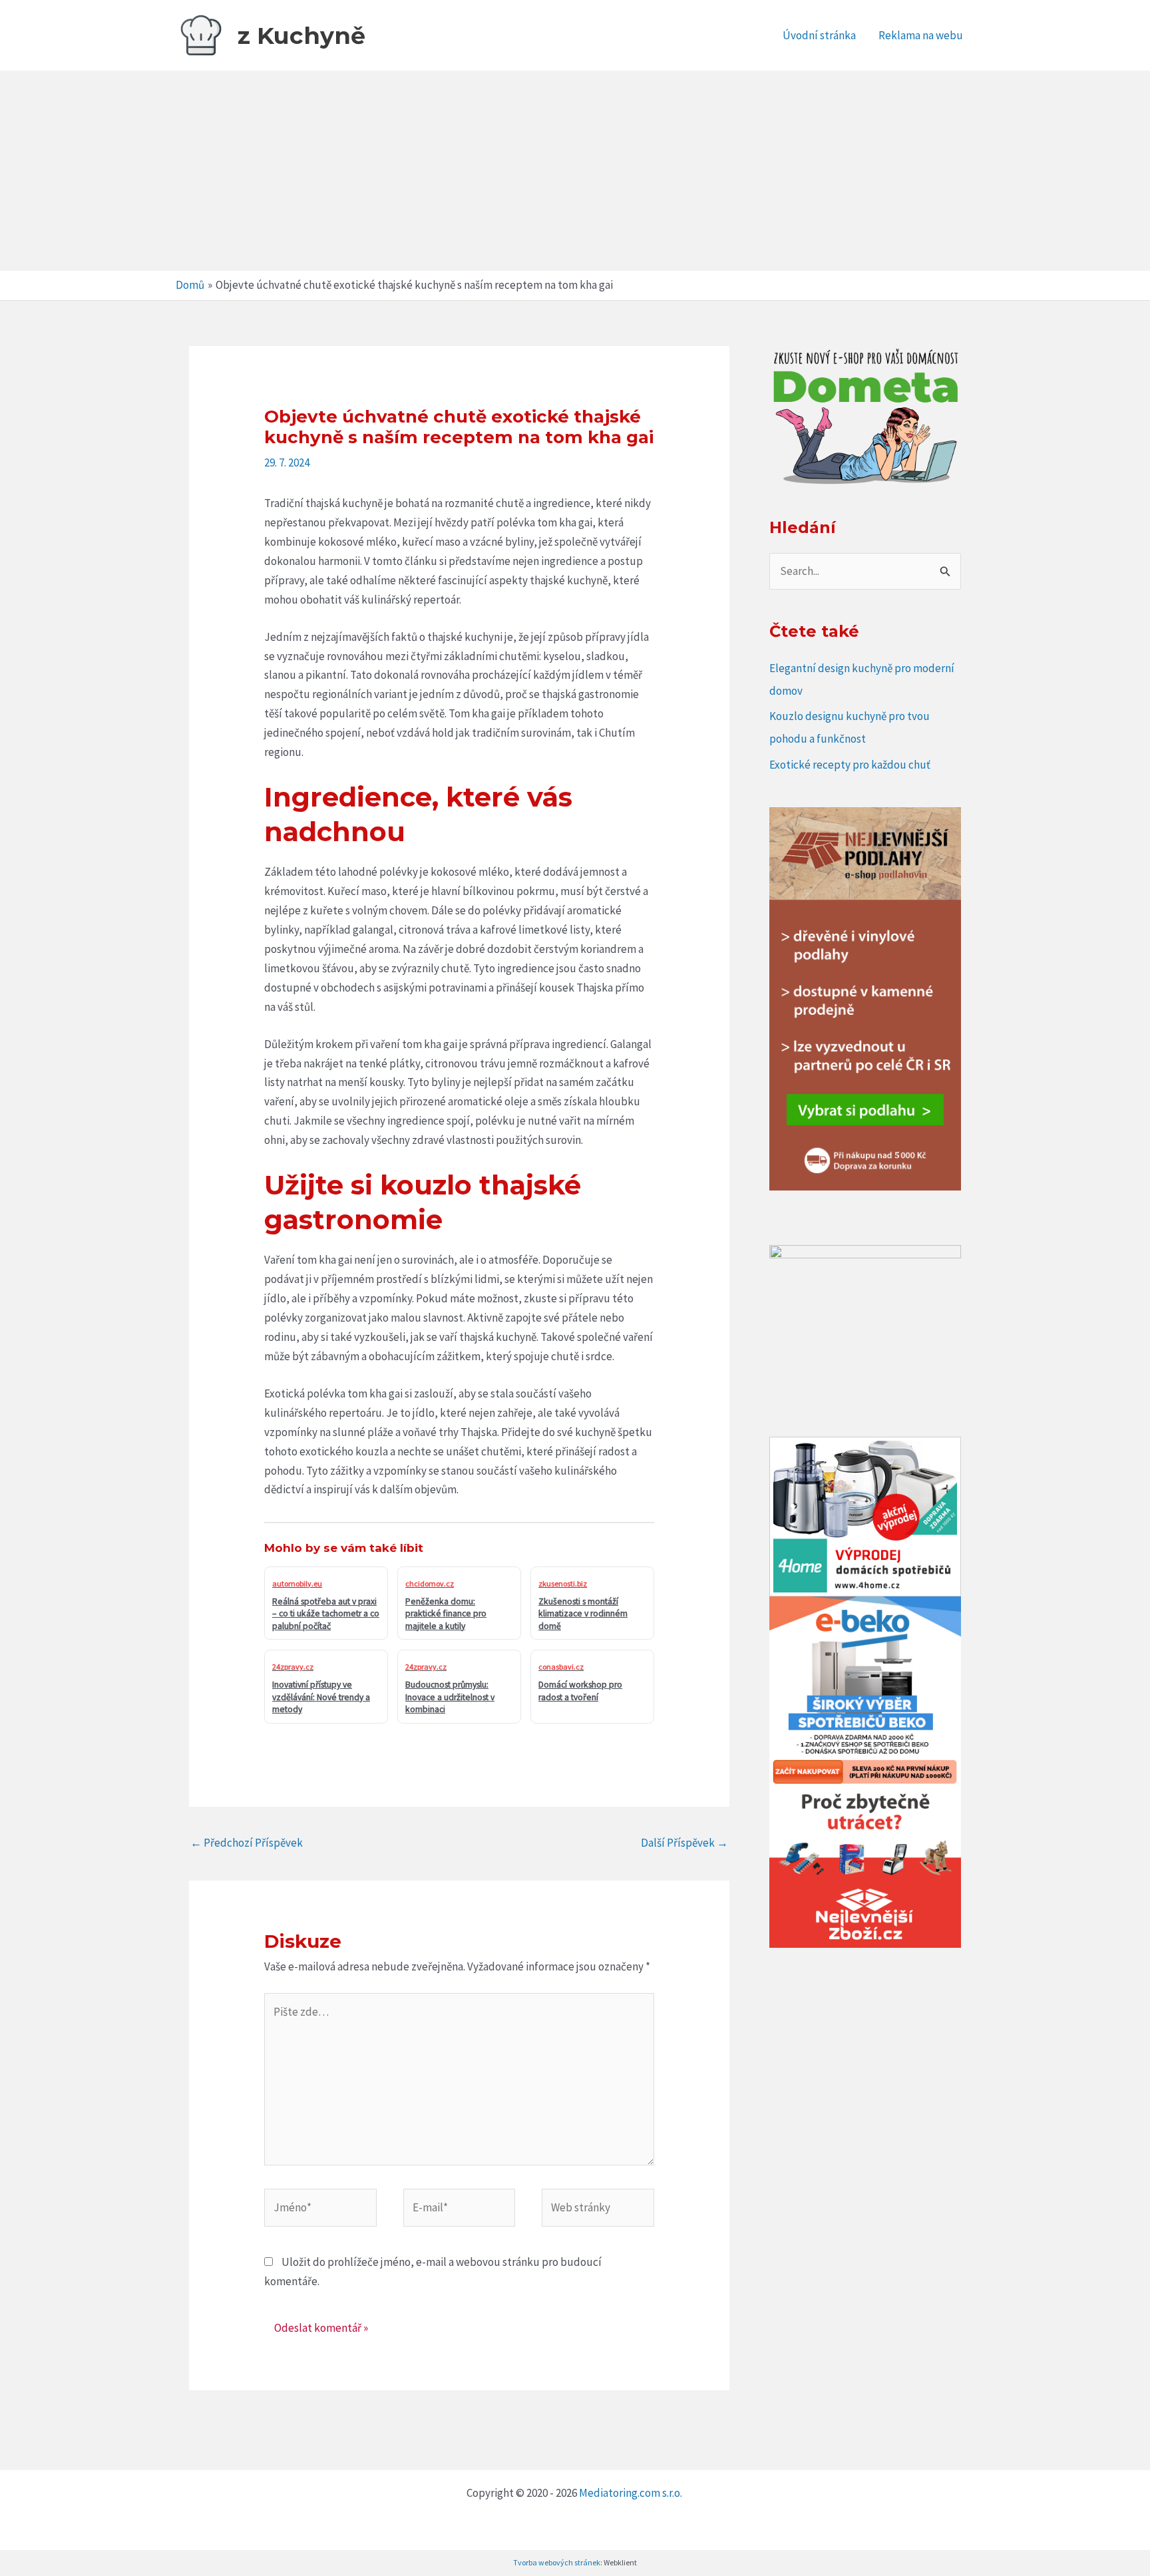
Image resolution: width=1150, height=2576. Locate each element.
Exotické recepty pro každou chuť (850, 765)
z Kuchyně (301, 36)
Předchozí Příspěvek (247, 1843)
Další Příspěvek (684, 1843)
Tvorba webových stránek (557, 2562)
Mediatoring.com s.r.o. (632, 2493)
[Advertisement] (575, 171)
